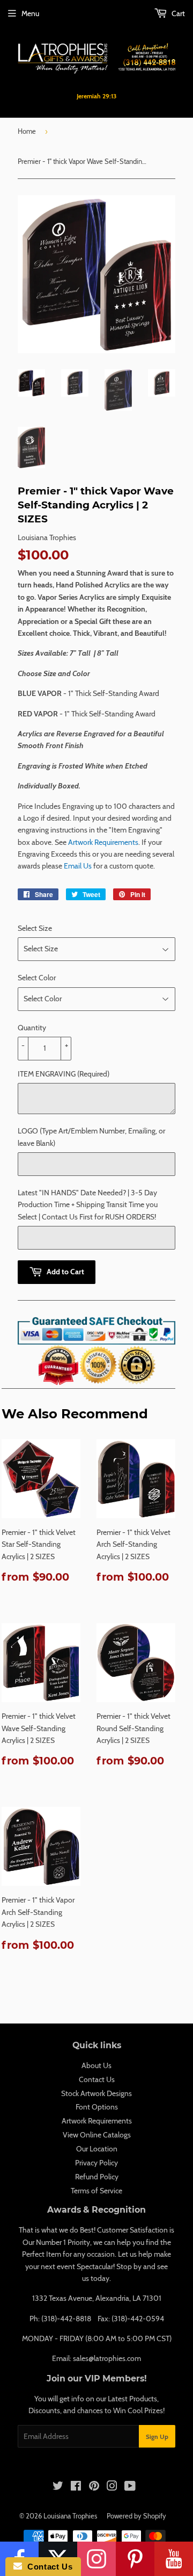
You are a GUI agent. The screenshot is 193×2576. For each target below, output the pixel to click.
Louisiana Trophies (70, 2516)
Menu (30, 13)
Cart (177, 13)
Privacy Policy (96, 2163)
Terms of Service (96, 2191)
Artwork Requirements (103, 842)
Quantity (32, 1028)
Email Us (78, 866)
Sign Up (157, 2437)
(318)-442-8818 (66, 2319)
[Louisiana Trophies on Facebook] (76, 2487)
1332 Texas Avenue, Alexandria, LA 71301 (97, 2298)
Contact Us (97, 2079)
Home (27, 131)
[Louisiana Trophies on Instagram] (112, 2487)
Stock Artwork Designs (96, 2093)
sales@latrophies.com (107, 2358)
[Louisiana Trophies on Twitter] (58, 2487)
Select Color (37, 978)
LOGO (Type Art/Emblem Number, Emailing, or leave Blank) (91, 1137)
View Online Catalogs (97, 2135)
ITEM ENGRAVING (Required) (64, 1074)
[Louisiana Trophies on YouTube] (130, 2487)
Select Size (35, 928)
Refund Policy (97, 2177)
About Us (96, 2065)
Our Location (97, 2149)
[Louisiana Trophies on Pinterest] (94, 2487)
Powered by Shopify (136, 2516)
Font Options (97, 2107)
